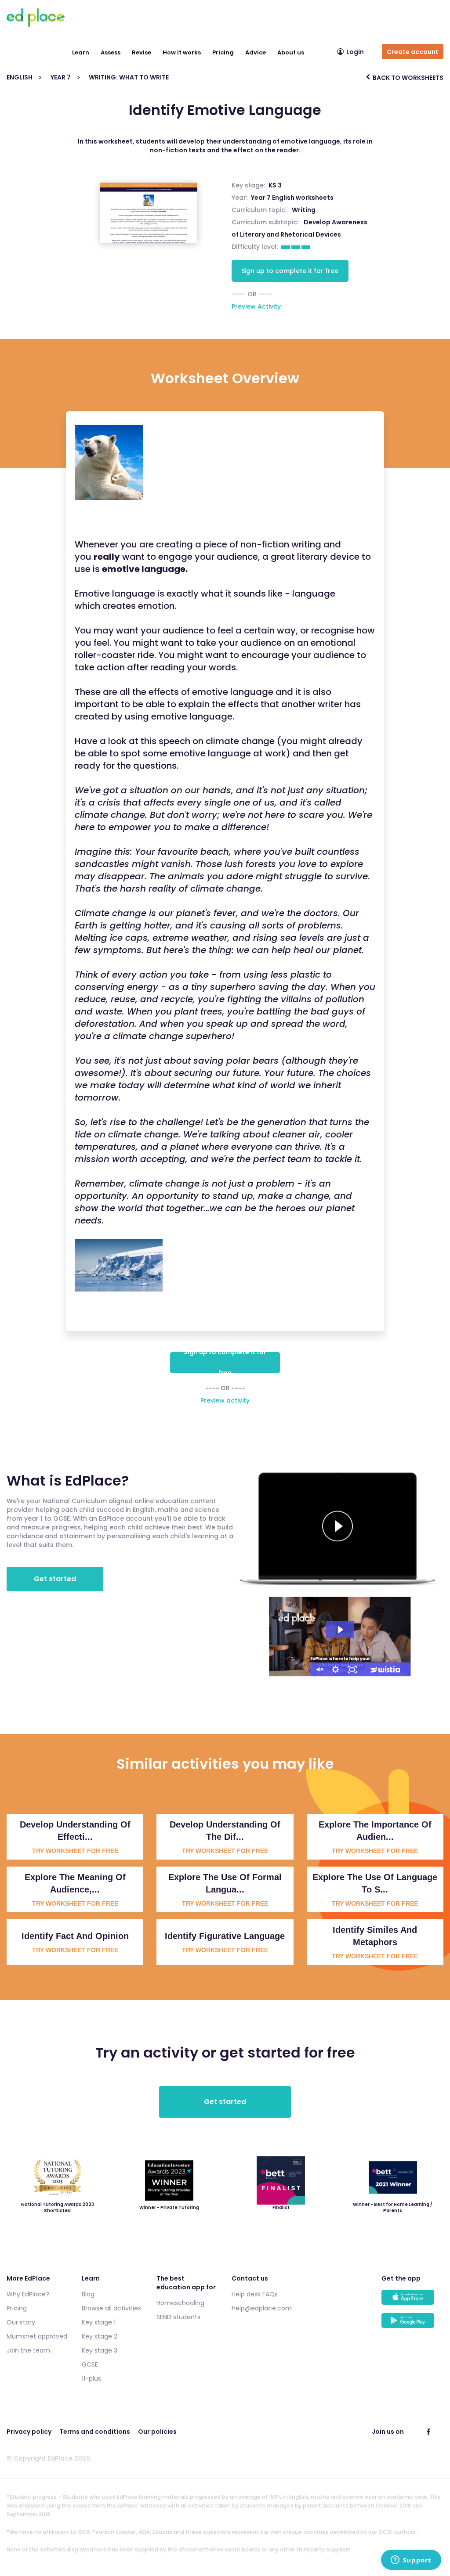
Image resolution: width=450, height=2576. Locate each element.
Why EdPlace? (28, 2294)
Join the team (28, 2350)
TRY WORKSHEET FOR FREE (75, 1851)
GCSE (90, 2364)
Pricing (223, 52)
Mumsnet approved (37, 2336)
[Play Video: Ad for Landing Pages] (340, 1630)
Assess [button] (111, 52)
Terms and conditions (95, 2432)
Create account (413, 52)
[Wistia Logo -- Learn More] (386, 1669)
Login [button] (355, 52)
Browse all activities (111, 2308)
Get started (55, 1579)
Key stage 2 (100, 2336)
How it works (182, 52)
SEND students (178, 2317)
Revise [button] (142, 52)
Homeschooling (180, 2303)
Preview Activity (256, 306)
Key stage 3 (100, 2350)
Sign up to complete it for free (290, 271)
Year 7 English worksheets (292, 198)
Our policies (157, 2432)
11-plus (91, 2378)
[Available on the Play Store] (412, 2325)
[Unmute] (319, 1669)
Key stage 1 (99, 2322)
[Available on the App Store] (412, 2301)
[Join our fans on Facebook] (428, 2432)
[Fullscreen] (352, 1669)
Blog (88, 2294)
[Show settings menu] (336, 1669)
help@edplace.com (262, 2308)
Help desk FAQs (255, 2294)
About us (291, 52)
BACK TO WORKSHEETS (407, 78)
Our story (21, 2322)
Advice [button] (256, 52)
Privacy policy (29, 2432)
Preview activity (225, 1400)
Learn (81, 52)
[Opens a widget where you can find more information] (411, 2561)
